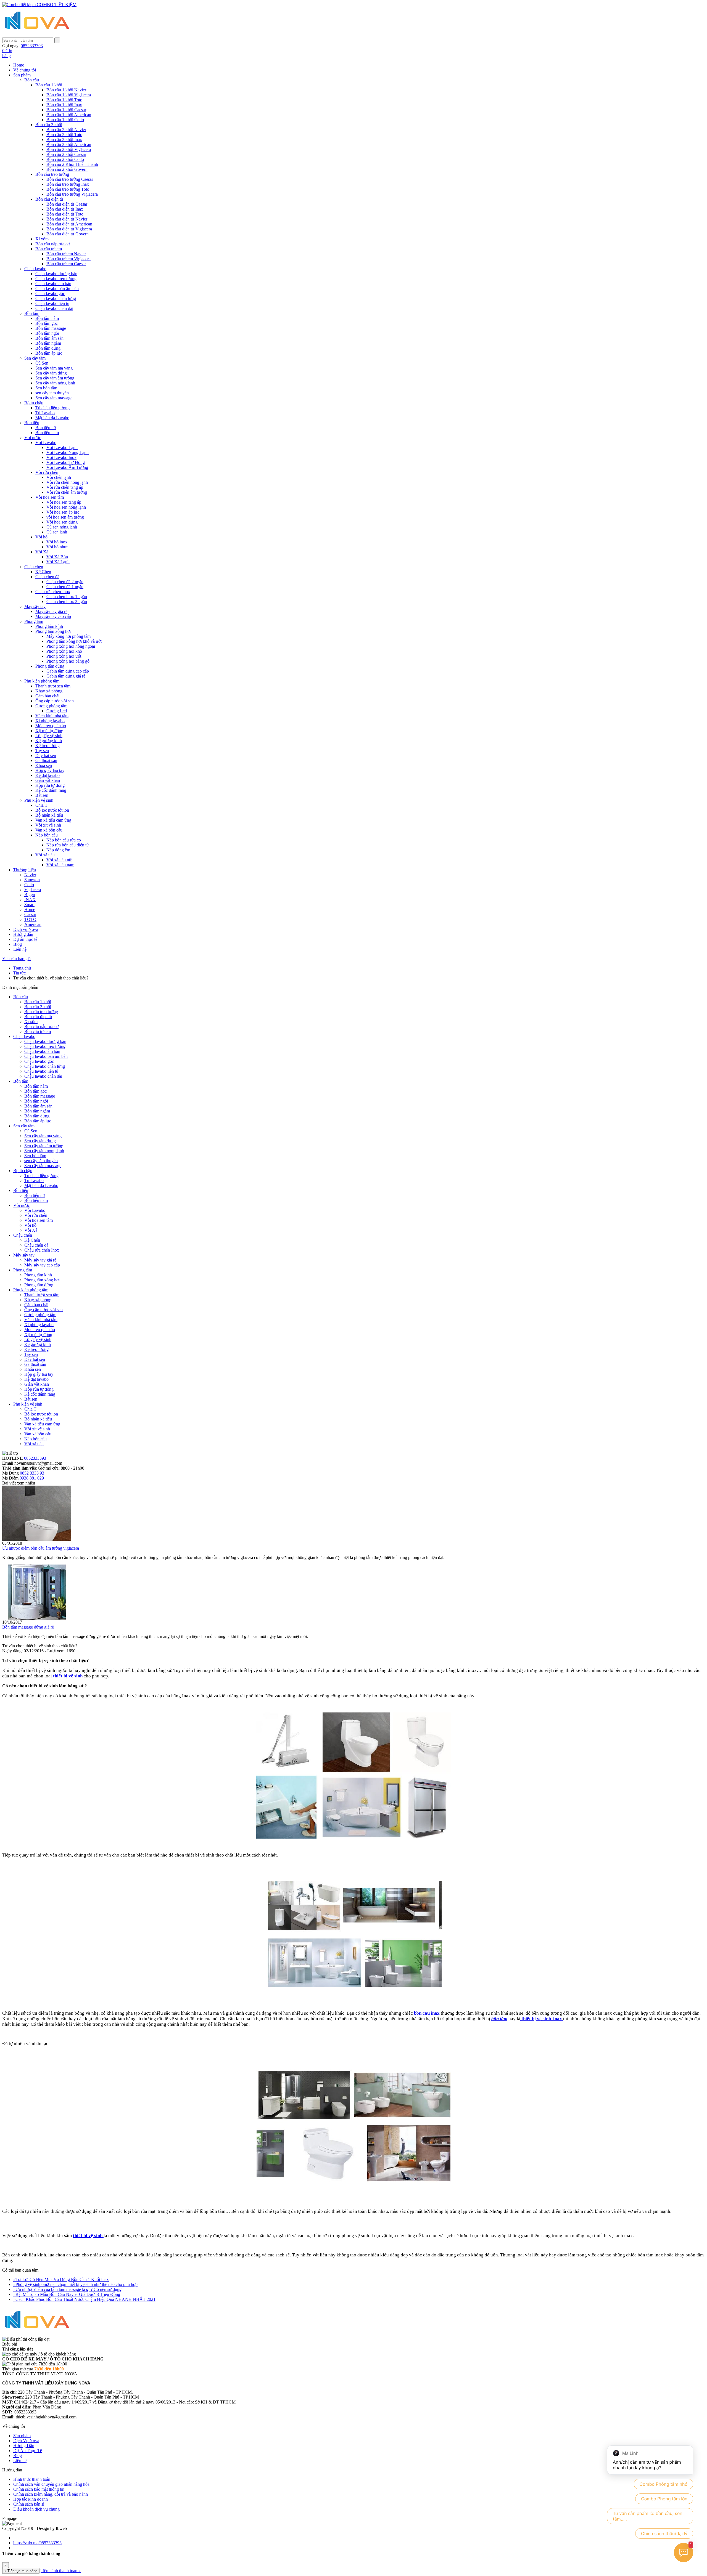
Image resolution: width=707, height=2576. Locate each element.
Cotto (29, 885)
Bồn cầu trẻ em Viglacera (68, 259)
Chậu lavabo (35, 269)
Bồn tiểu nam (47, 433)
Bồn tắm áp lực (49, 353)
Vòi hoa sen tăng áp (64, 502)
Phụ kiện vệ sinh (39, 800)
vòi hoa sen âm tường (65, 517)
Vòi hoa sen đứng (62, 522)
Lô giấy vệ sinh (49, 736)
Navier (30, 875)
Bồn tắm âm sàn (49, 338)
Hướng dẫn (23, 934)
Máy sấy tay (35, 606)
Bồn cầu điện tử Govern (68, 234)
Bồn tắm (32, 313)
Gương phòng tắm (51, 706)
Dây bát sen (46, 755)
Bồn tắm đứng (48, 348)
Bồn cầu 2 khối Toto (64, 135)
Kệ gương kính (49, 741)
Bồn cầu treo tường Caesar (70, 179)
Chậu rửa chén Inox (53, 592)
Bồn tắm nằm (47, 318)
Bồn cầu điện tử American (69, 224)
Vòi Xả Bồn (57, 557)
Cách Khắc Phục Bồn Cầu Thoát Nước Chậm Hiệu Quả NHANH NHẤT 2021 (84, 2299)
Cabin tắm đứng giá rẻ (66, 676)
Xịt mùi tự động (49, 731)
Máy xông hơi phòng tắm (68, 636)
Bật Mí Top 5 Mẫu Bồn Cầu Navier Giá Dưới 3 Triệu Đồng (67, 2294)
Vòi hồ (41, 537)
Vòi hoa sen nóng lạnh (66, 507)
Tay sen (42, 751)
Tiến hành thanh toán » (61, 2571)
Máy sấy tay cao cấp (53, 616)
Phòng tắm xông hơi (53, 631)
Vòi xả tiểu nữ (59, 860)
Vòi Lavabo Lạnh (62, 448)
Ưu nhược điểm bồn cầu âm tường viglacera (41, 1548)
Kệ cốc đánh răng (51, 790)
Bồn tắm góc (47, 323)
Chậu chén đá (47, 577)
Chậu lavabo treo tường (56, 279)
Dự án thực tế (25, 939)
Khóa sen (44, 765)
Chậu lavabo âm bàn (53, 284)
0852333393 (35, 1458)
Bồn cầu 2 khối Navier (66, 130)
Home (19, 65)
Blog (18, 944)
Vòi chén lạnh (59, 477)
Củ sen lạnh (57, 532)
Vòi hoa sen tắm (50, 497)
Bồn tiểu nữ (46, 428)
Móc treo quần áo (51, 726)
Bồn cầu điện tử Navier (67, 219)
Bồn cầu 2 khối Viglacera (69, 149)
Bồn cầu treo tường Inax (68, 184)
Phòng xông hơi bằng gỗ (68, 661)
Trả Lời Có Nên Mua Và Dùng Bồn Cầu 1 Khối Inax (61, 2279)
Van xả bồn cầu (49, 830)
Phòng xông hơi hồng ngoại (71, 646)
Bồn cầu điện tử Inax (65, 209)
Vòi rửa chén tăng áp (65, 487)
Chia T (41, 805)
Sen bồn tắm (46, 388)
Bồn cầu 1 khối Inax (64, 105)
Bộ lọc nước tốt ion (52, 810)
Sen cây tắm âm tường (55, 378)
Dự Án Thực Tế (28, 2451)
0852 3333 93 (32, 1473)
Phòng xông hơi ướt (64, 656)
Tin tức (19, 973)
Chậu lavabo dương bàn (56, 274)
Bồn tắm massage (51, 328)
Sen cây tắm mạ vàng (54, 368)
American (33, 924)
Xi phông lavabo (50, 721)
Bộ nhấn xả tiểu (49, 815)
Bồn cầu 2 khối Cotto (65, 159)
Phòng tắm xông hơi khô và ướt (74, 641)
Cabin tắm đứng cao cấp (68, 671)
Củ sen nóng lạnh (62, 527)
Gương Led (57, 711)
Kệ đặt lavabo (48, 775)
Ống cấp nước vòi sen (55, 701)
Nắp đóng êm (58, 850)
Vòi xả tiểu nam (60, 865)
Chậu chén (34, 567)
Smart (29, 905)
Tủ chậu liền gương (52, 408)
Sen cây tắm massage (54, 398)
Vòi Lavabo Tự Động (66, 462)
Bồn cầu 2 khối (49, 125)
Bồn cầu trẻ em (49, 249)
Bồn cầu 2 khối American (69, 144)
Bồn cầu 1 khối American (69, 115)
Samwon (32, 880)
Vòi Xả (42, 552)
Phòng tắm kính (49, 626)
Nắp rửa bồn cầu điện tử (68, 845)
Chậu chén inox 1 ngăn (67, 597)
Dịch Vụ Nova (26, 2441)
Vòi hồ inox (57, 542)
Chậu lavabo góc (50, 294)
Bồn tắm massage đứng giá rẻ (28, 1627)
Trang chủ (22, 968)
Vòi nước (33, 438)
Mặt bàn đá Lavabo (52, 418)
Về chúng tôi (25, 70)
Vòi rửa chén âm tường (67, 492)
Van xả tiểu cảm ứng (53, 820)
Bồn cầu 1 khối (49, 85)
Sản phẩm (22, 75)
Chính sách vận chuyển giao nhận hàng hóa (51, 2484)
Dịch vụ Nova (26, 929)
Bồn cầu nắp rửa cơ (52, 244)
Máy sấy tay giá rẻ (51, 611)
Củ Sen (42, 363)
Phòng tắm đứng (50, 666)
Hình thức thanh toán (32, 2479)
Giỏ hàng (7, 53)
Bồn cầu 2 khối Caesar (66, 154)
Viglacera (33, 890)
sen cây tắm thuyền (52, 393)
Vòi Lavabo (46, 443)
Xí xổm (42, 239)
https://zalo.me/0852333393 (37, 2543)
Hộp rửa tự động (50, 785)
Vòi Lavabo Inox (61, 457)
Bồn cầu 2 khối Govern (67, 169)
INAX (30, 900)
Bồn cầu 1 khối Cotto (65, 120)
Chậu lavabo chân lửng (56, 298)
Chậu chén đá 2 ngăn (65, 582)
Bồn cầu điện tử (49, 199)
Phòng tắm (34, 621)
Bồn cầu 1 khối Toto (64, 100)
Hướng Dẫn (24, 2446)
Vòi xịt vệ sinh (48, 825)
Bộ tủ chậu (34, 403)
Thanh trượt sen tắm (53, 686)
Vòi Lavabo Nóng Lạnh (68, 452)
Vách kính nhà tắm (52, 716)
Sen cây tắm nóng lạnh (55, 383)
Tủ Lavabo (45, 413)
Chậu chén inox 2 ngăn (67, 601)
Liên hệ (20, 949)
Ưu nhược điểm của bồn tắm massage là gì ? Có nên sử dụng (67, 2289)
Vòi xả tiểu (45, 855)
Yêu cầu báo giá (16, 959)
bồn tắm (499, 2019)
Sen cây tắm (35, 358)
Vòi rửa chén (47, 472)
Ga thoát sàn (46, 760)
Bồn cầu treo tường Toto (68, 189)
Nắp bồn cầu (47, 835)
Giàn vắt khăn (48, 780)
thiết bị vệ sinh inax (542, 2019)
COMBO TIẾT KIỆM (56, 5)
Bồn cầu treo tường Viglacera (72, 194)
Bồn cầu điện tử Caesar (67, 204)
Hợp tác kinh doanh (31, 2499)
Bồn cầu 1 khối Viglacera (69, 95)
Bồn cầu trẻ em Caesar (66, 264)
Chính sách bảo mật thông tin (39, 2489)
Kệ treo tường (48, 746)
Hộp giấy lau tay (50, 770)
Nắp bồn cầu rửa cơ (64, 840)
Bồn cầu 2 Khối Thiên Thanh (72, 164)
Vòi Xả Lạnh (58, 562)
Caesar (30, 914)
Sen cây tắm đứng (51, 373)
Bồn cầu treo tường (52, 174)
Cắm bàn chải (47, 696)
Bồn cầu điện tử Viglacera (69, 229)
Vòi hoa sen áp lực (63, 512)
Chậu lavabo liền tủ (52, 303)
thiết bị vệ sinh (68, 1676)
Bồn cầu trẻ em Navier (66, 254)
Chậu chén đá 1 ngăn (65, 587)
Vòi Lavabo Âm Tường (67, 467)
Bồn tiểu (32, 423)
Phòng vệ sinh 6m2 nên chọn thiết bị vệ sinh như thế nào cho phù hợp (75, 2284)
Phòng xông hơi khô (64, 651)
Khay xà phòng (49, 691)
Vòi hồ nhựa (57, 547)
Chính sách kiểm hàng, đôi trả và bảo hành (51, 2494)
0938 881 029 (32, 1478)
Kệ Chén (43, 572)
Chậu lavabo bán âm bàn (57, 289)
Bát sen (42, 795)
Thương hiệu (25, 870)
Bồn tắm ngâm (48, 343)
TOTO (30, 919)
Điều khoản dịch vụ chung (36, 2509)
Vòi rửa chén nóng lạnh (67, 482)
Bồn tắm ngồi (47, 333)
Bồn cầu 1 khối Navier (66, 90)
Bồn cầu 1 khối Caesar (66, 110)
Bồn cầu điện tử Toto (65, 214)
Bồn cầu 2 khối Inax (64, 140)
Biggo (30, 895)
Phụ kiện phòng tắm (42, 681)
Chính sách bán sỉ (29, 2504)
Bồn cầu (32, 80)
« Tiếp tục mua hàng (21, 2571)
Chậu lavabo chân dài (54, 308)
